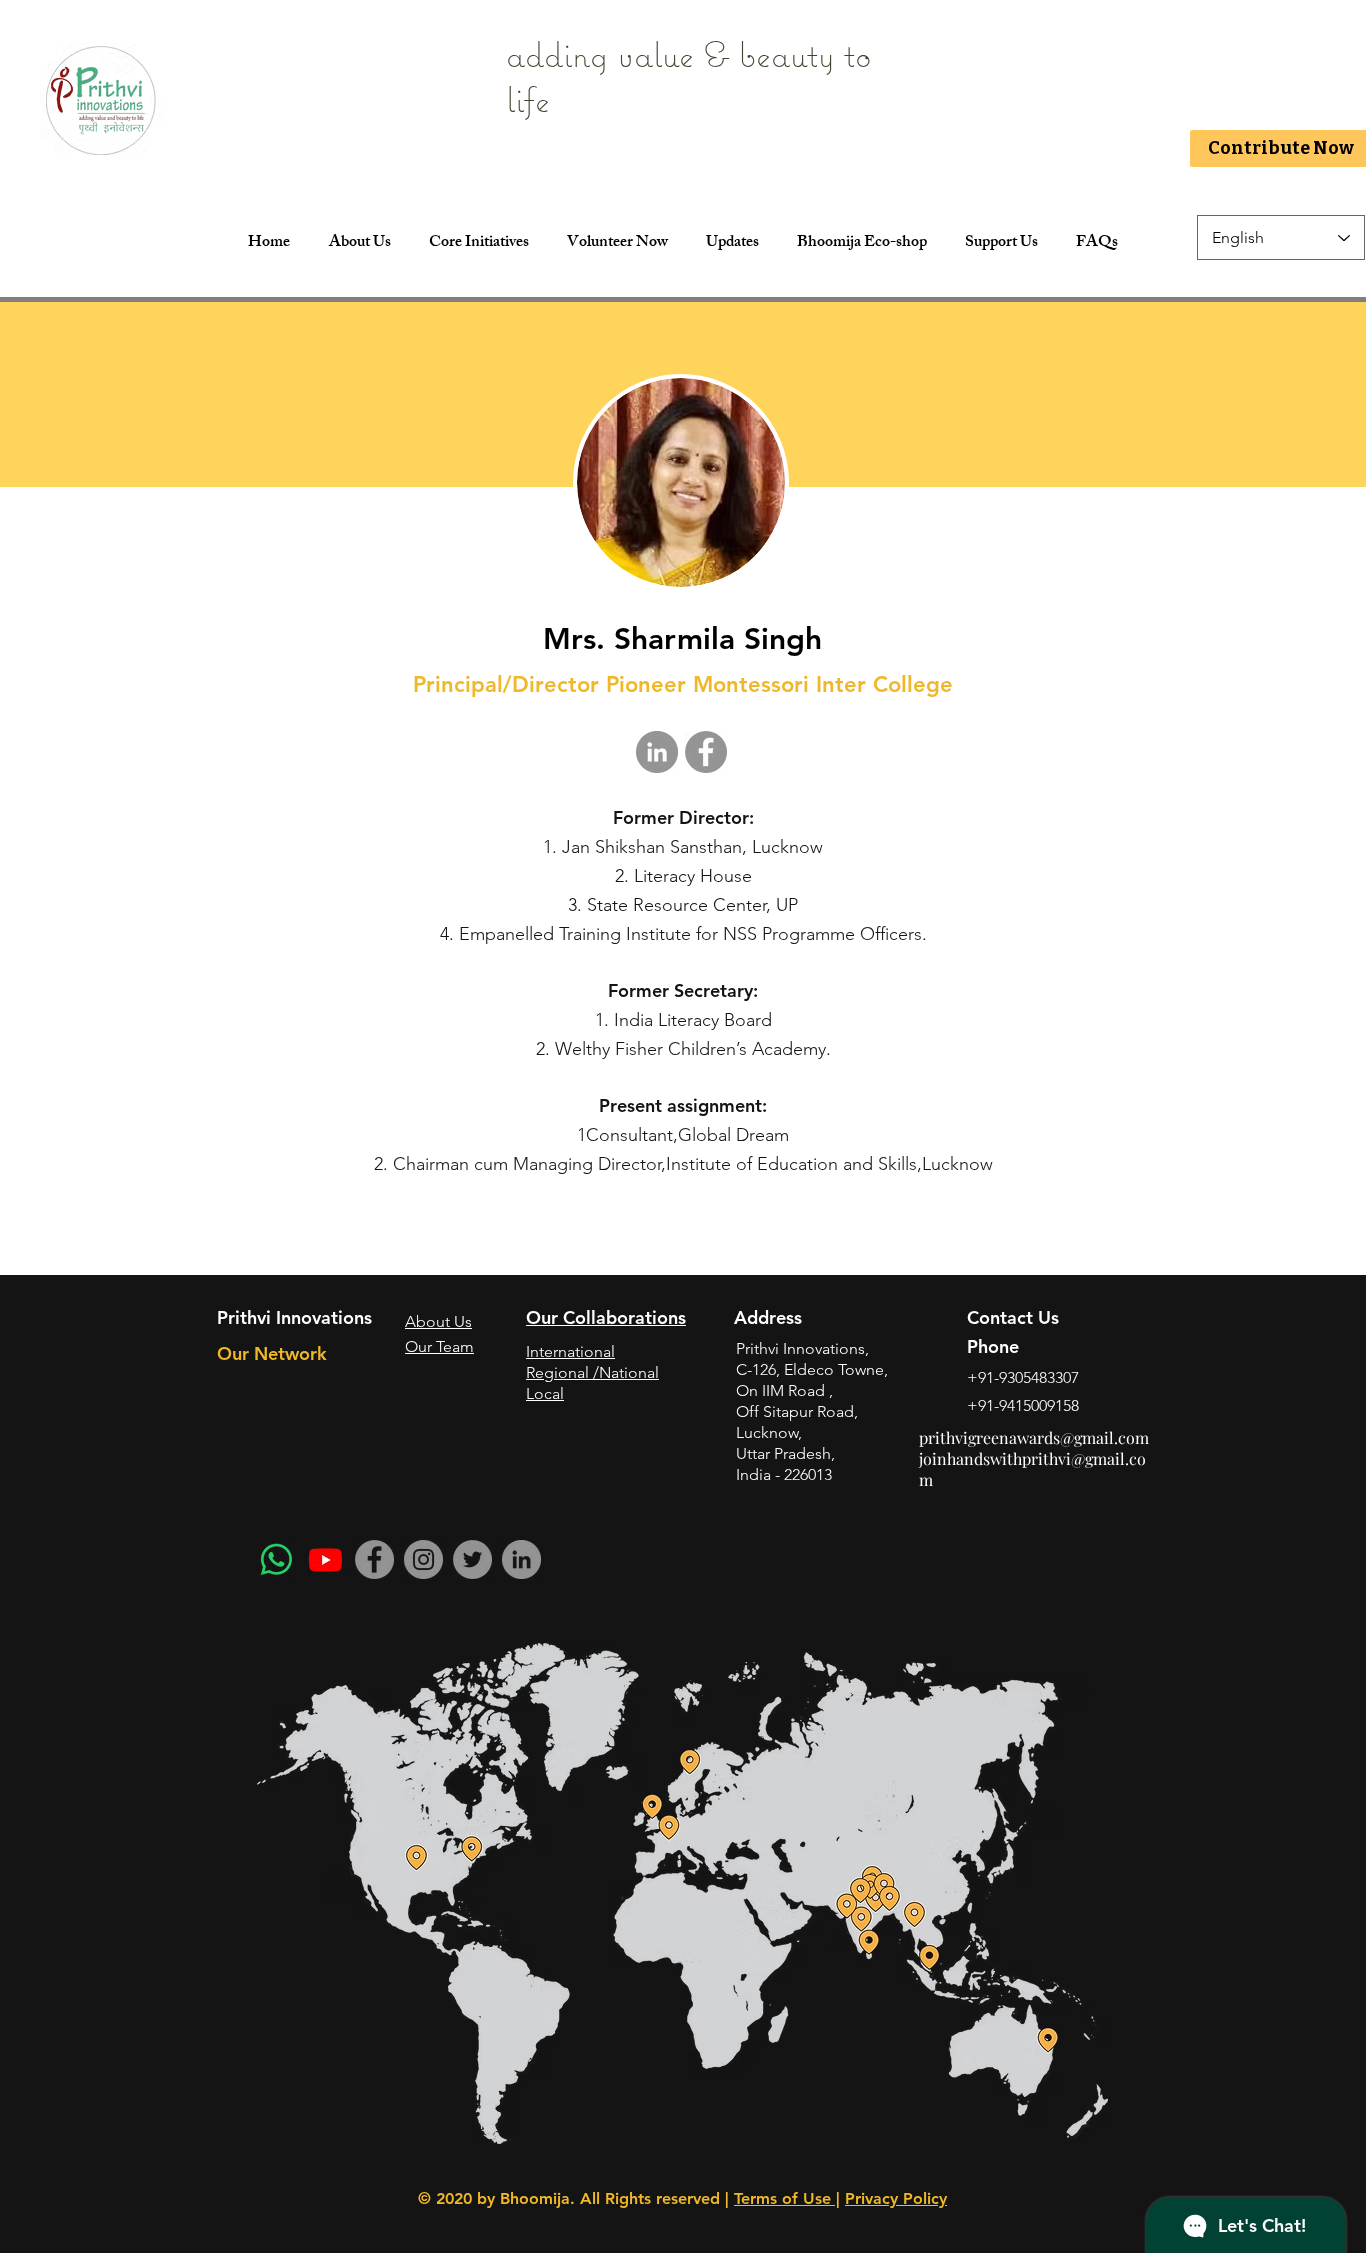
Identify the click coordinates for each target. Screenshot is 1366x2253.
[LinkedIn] (521, 1559)
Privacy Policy (896, 2198)
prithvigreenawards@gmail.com (1034, 1437)
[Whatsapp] (276, 1559)
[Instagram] (423, 1559)
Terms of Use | (787, 2198)
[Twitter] (472, 1559)
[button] (478, 244)
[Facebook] (374, 1559)
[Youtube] (325, 1559)
